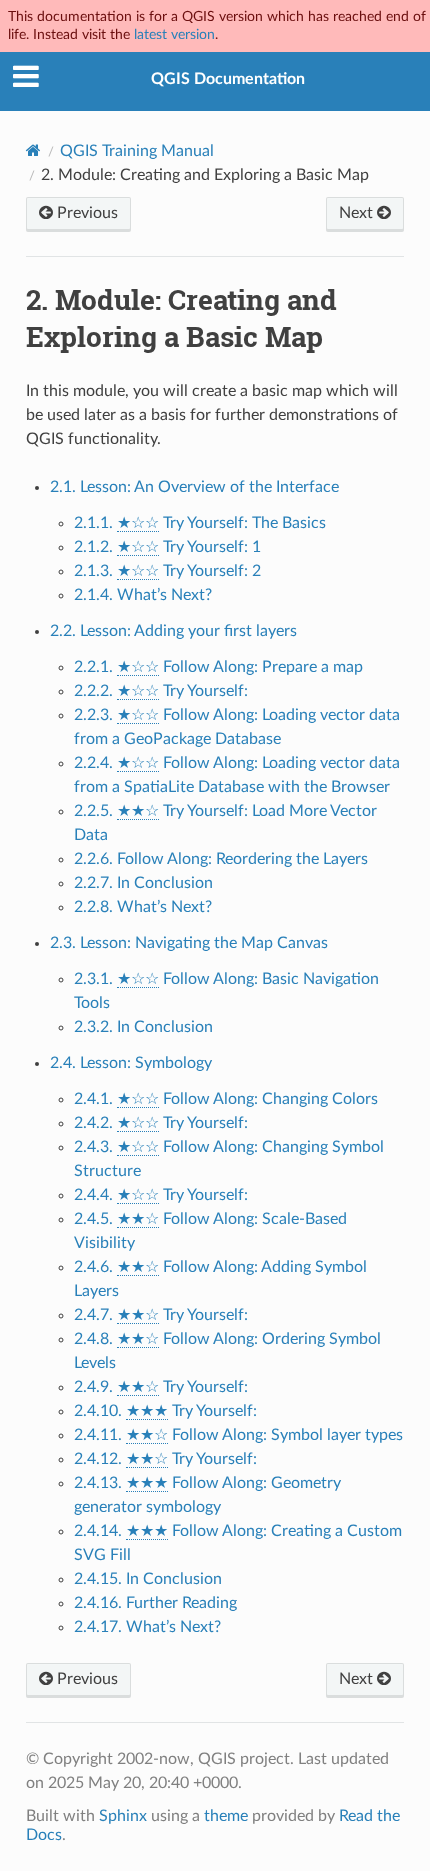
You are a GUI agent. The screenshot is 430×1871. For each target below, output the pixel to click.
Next (358, 213)
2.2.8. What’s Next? (143, 907)
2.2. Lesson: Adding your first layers (173, 631)
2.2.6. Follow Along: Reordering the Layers (221, 859)
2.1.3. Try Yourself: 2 (167, 571)
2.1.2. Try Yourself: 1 (167, 547)
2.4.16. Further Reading (155, 1603)
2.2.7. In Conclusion (143, 883)
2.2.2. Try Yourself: (161, 691)
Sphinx (123, 1816)
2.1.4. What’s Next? (143, 595)
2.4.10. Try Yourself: (165, 1411)
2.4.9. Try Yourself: (161, 1387)
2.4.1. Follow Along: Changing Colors (226, 1099)
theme (226, 1816)
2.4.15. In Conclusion (148, 1579)
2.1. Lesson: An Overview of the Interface (194, 487)
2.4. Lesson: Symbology (131, 1063)
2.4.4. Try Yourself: (161, 1195)
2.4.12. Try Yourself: (165, 1459)
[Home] (33, 150)
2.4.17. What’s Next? (147, 1627)
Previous (85, 213)
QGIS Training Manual (137, 151)
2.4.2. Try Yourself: (161, 1123)
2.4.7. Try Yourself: (161, 1315)
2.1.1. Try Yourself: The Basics (200, 523)
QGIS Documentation (228, 79)
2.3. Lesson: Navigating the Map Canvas (189, 943)
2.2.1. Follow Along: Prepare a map (218, 667)
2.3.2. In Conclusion (143, 1027)
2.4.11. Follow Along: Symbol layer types (238, 1435)
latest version (174, 34)
